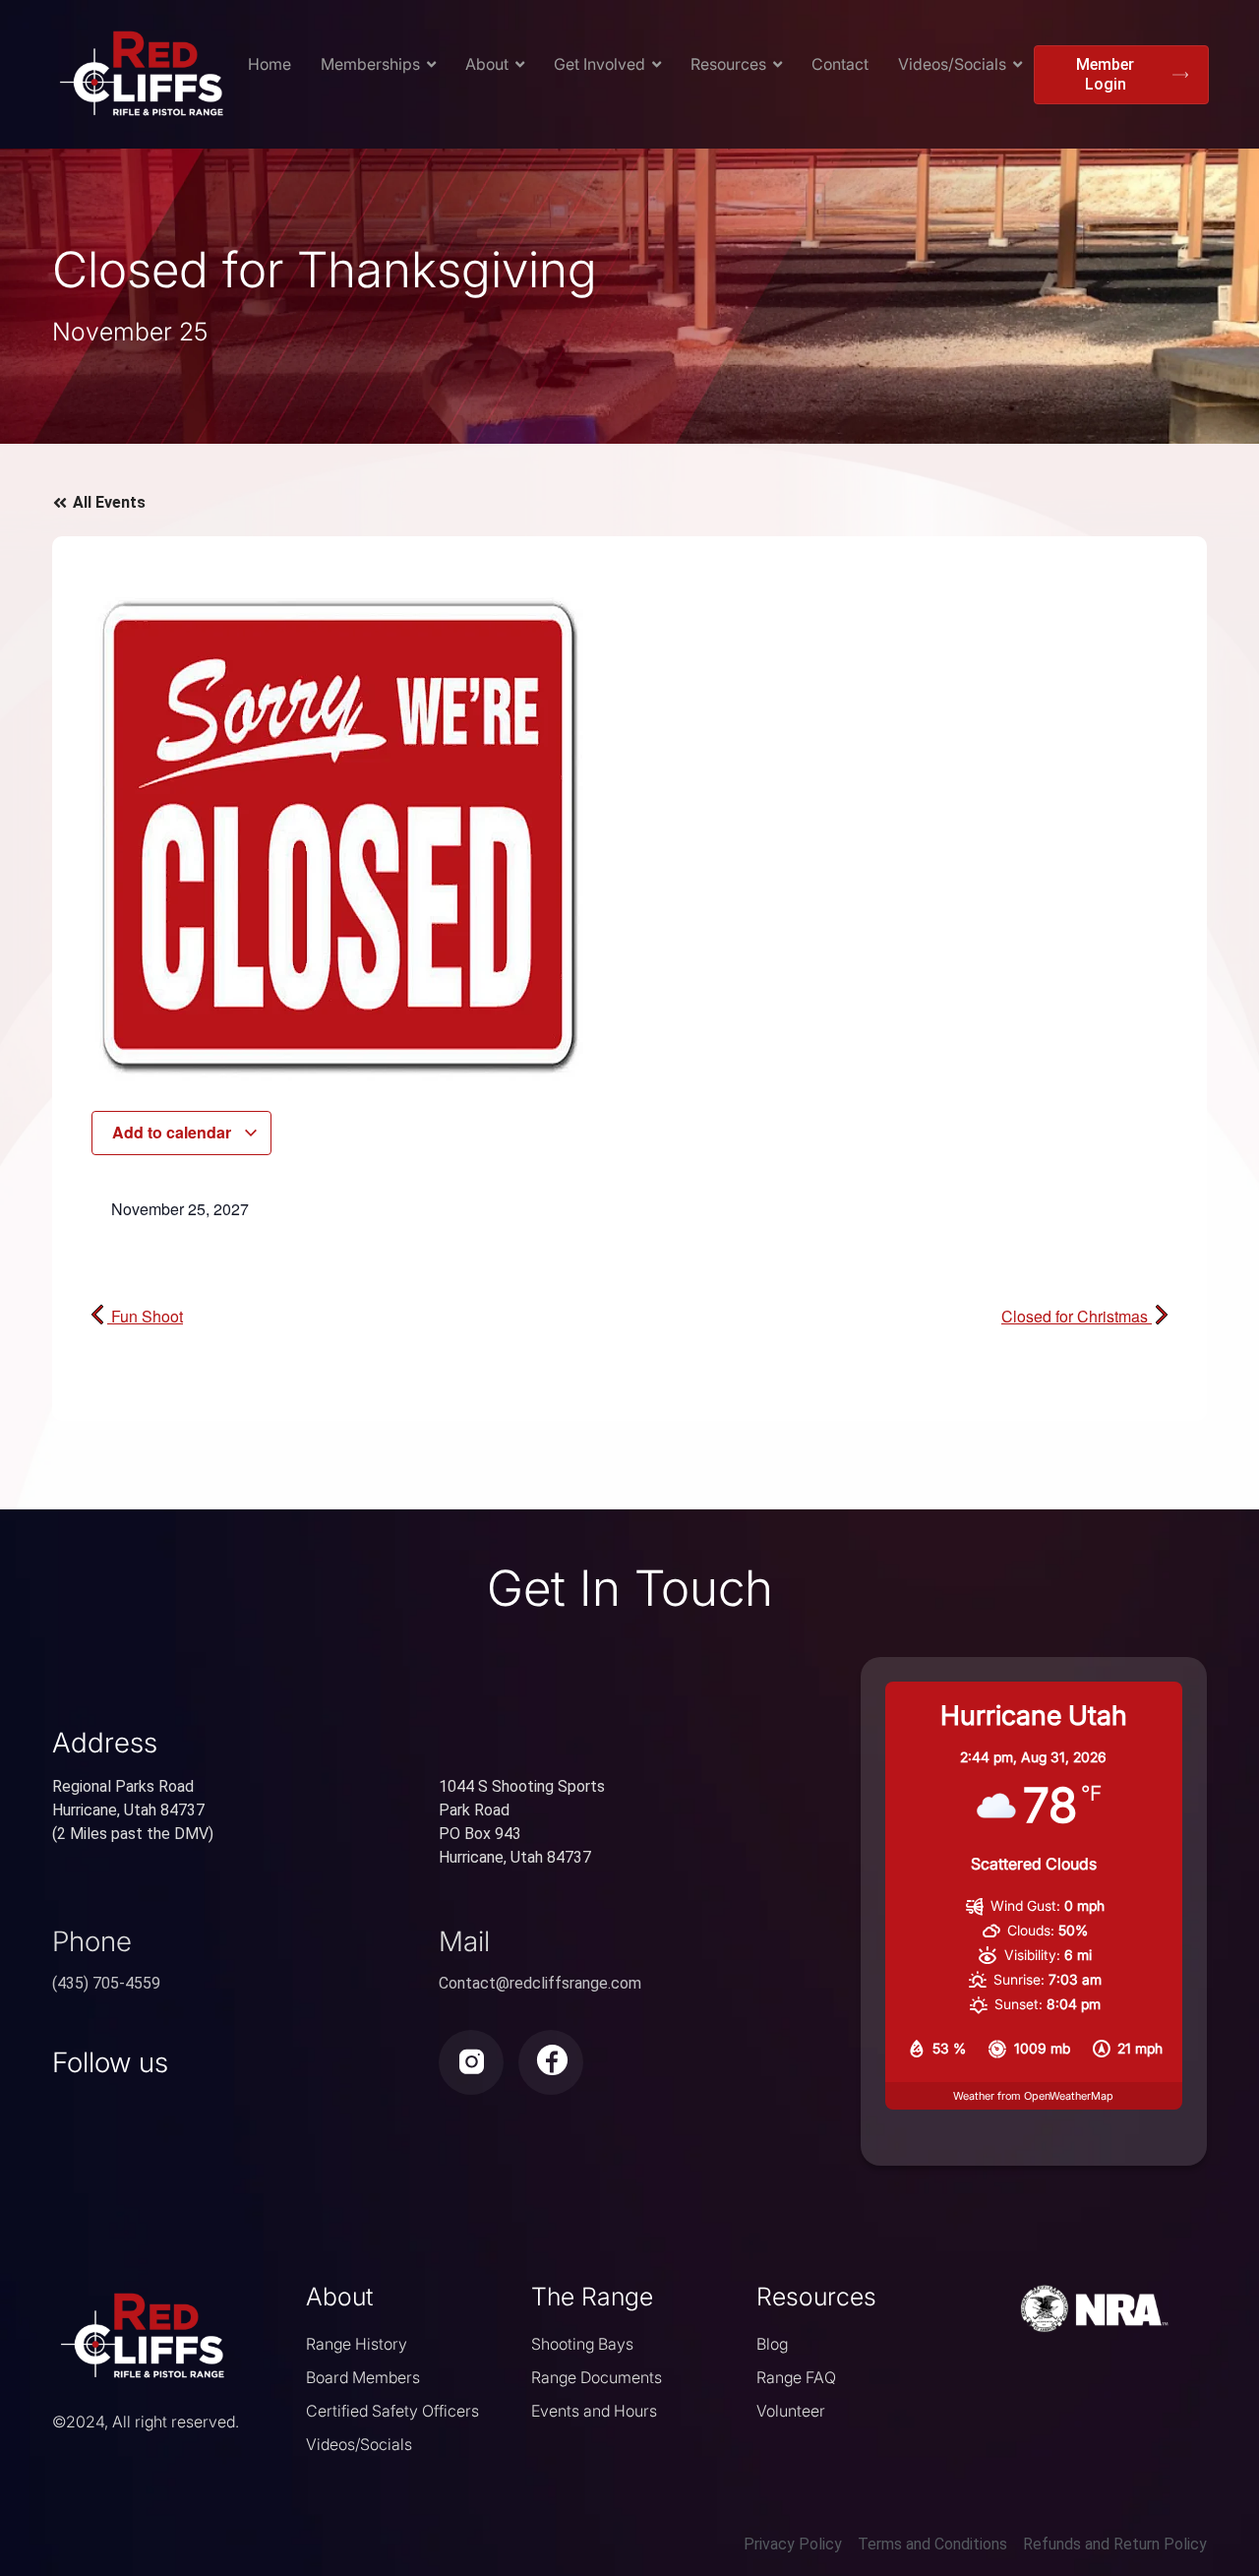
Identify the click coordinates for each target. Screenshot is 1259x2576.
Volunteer (791, 2411)
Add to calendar (174, 1132)
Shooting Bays (582, 2344)
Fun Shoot (145, 1316)
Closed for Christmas (1077, 1316)
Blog (772, 2344)
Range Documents (597, 2377)
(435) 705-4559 (106, 1983)
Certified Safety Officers (392, 2411)
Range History (357, 2344)
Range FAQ (796, 2377)
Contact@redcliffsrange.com (540, 1983)
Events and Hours (594, 2411)
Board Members (363, 2377)
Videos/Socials (359, 2444)
